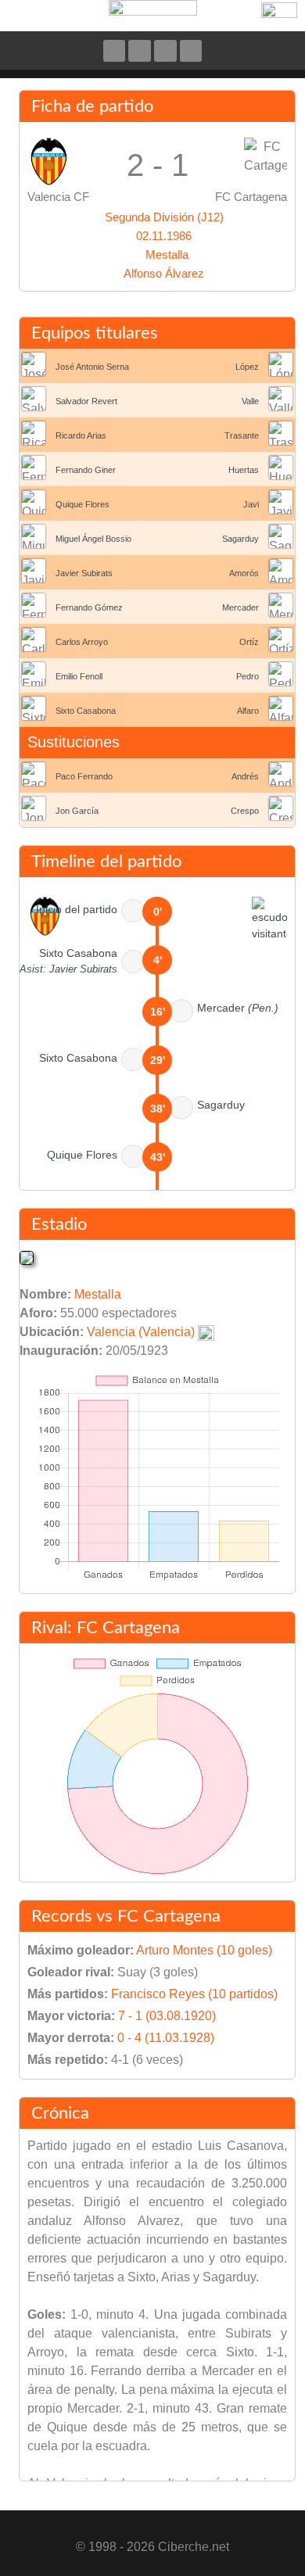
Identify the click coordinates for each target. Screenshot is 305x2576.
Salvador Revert (86, 401)
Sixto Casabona (86, 711)
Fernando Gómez (89, 607)
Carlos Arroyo (82, 642)
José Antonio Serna (92, 367)
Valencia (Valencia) (141, 1332)
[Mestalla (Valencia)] (27, 1257)
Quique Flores (83, 504)
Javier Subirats (84, 573)
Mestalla (167, 254)
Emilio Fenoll (79, 676)
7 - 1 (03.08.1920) (167, 2016)
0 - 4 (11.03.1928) (166, 2038)
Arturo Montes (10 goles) (204, 1950)
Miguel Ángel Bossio (93, 539)
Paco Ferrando (84, 776)
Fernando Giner (86, 470)
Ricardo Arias (81, 435)
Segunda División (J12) (164, 217)
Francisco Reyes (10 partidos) (194, 1994)
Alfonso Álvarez (164, 273)
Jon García (77, 811)
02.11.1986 (164, 236)
